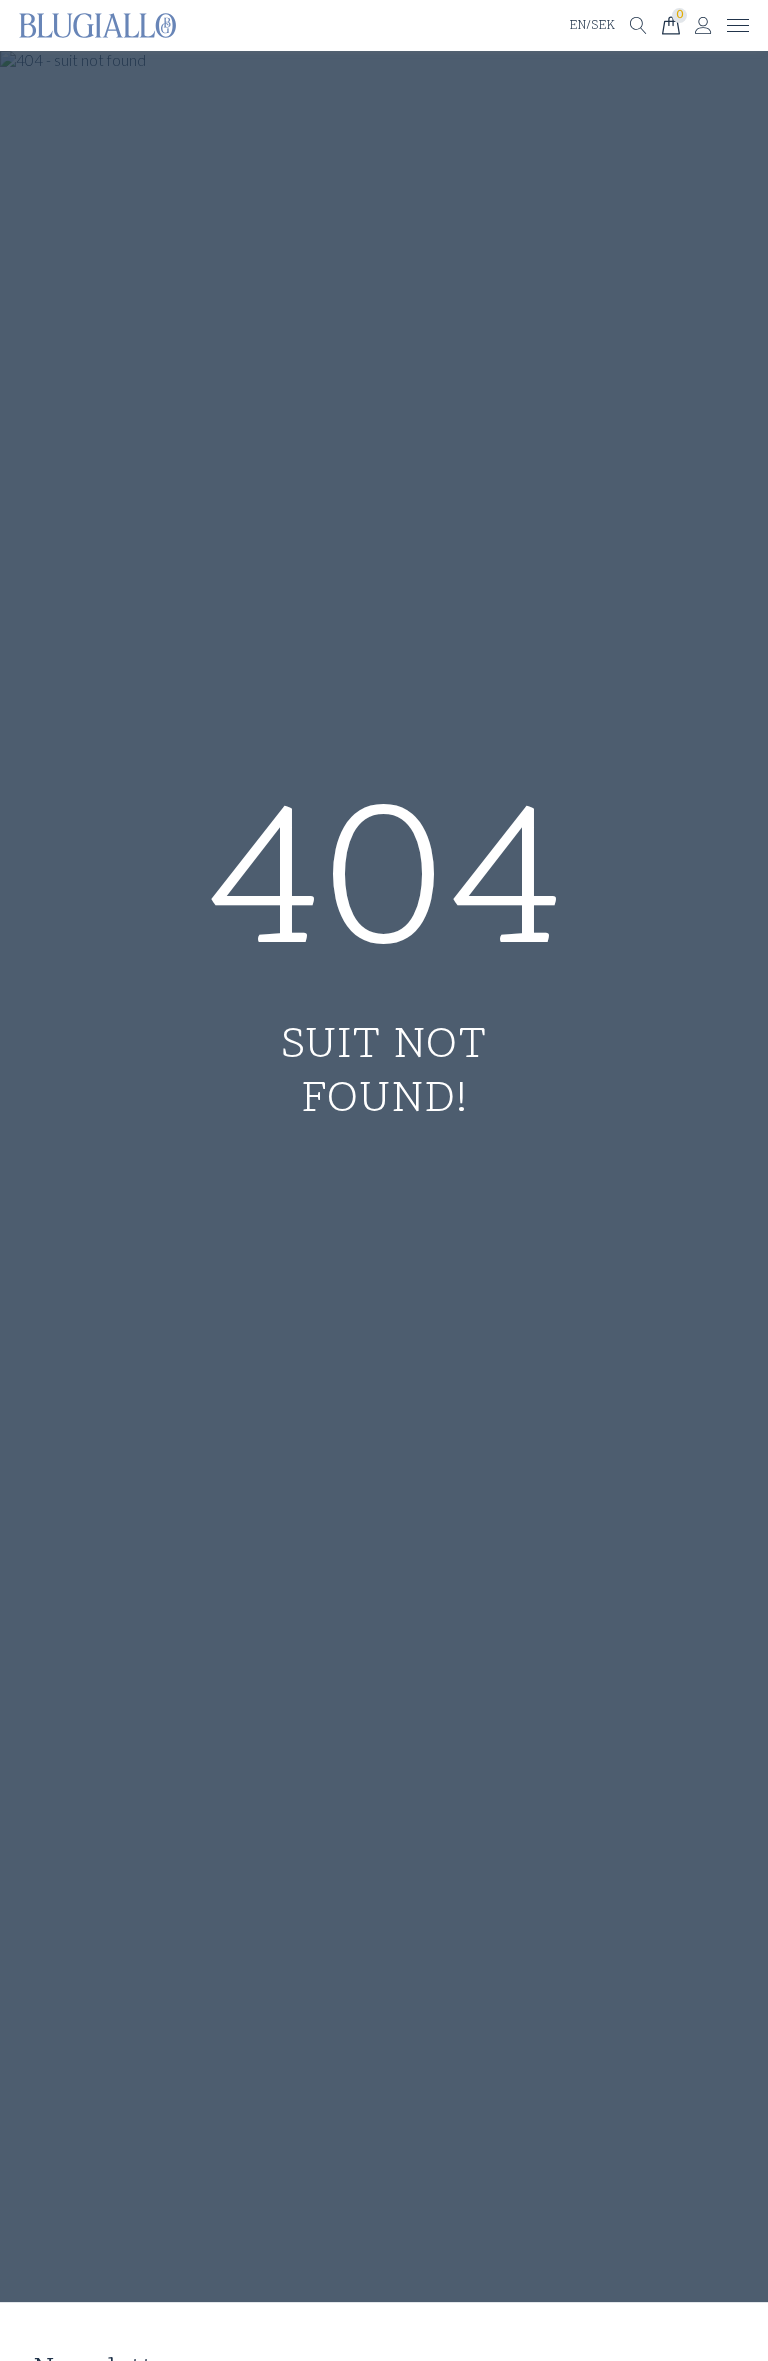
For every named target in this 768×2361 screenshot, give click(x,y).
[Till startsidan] (97, 26)
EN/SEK (592, 26)
